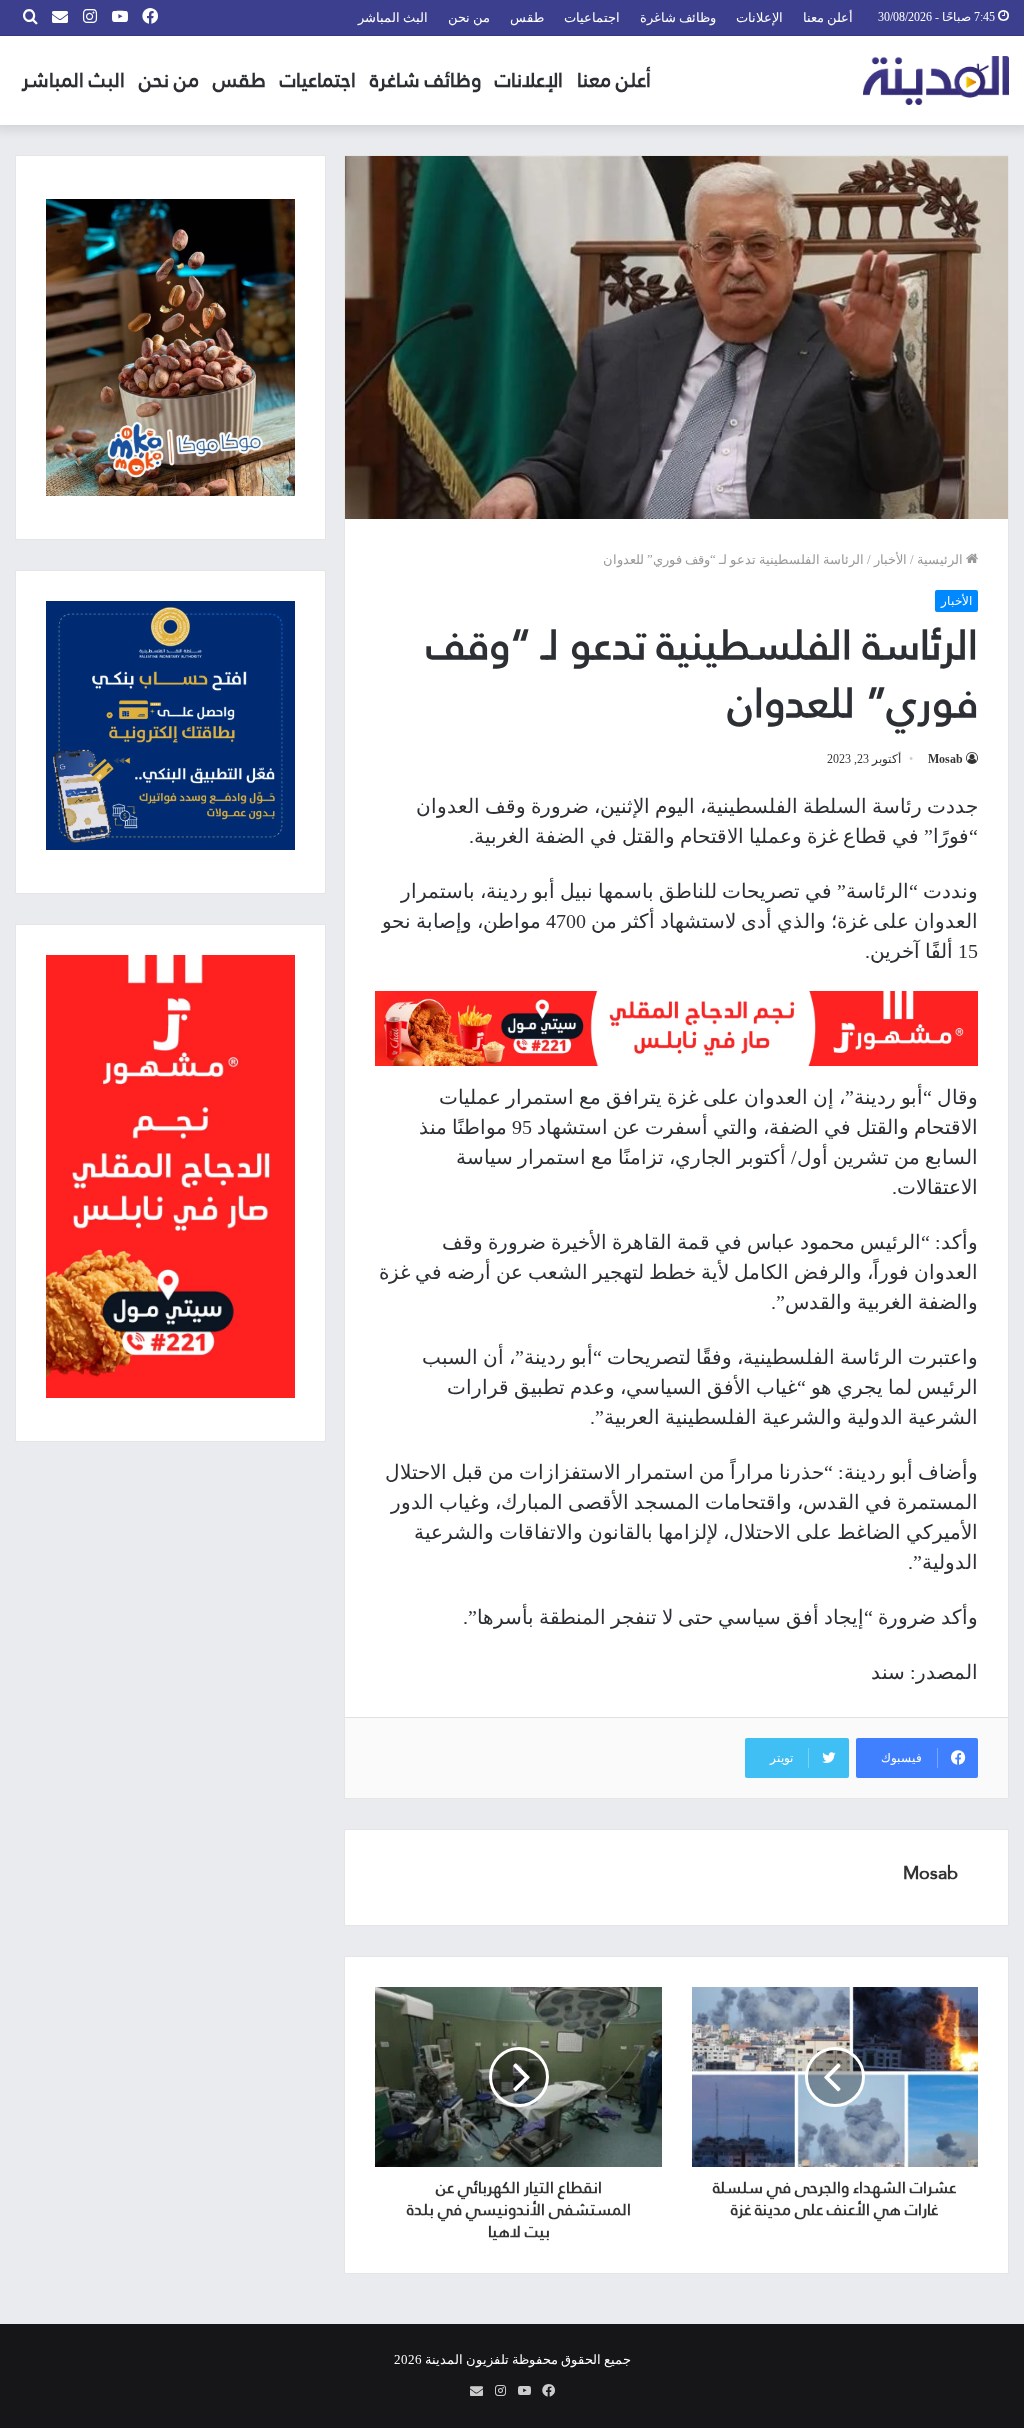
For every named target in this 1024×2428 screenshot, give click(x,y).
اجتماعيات (592, 17)
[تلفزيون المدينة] (936, 80)
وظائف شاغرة (678, 17)
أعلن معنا (828, 17)
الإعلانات (759, 17)
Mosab (945, 759)
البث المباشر (393, 17)
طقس (527, 17)
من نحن (469, 17)
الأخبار (890, 559)
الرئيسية (941, 559)
